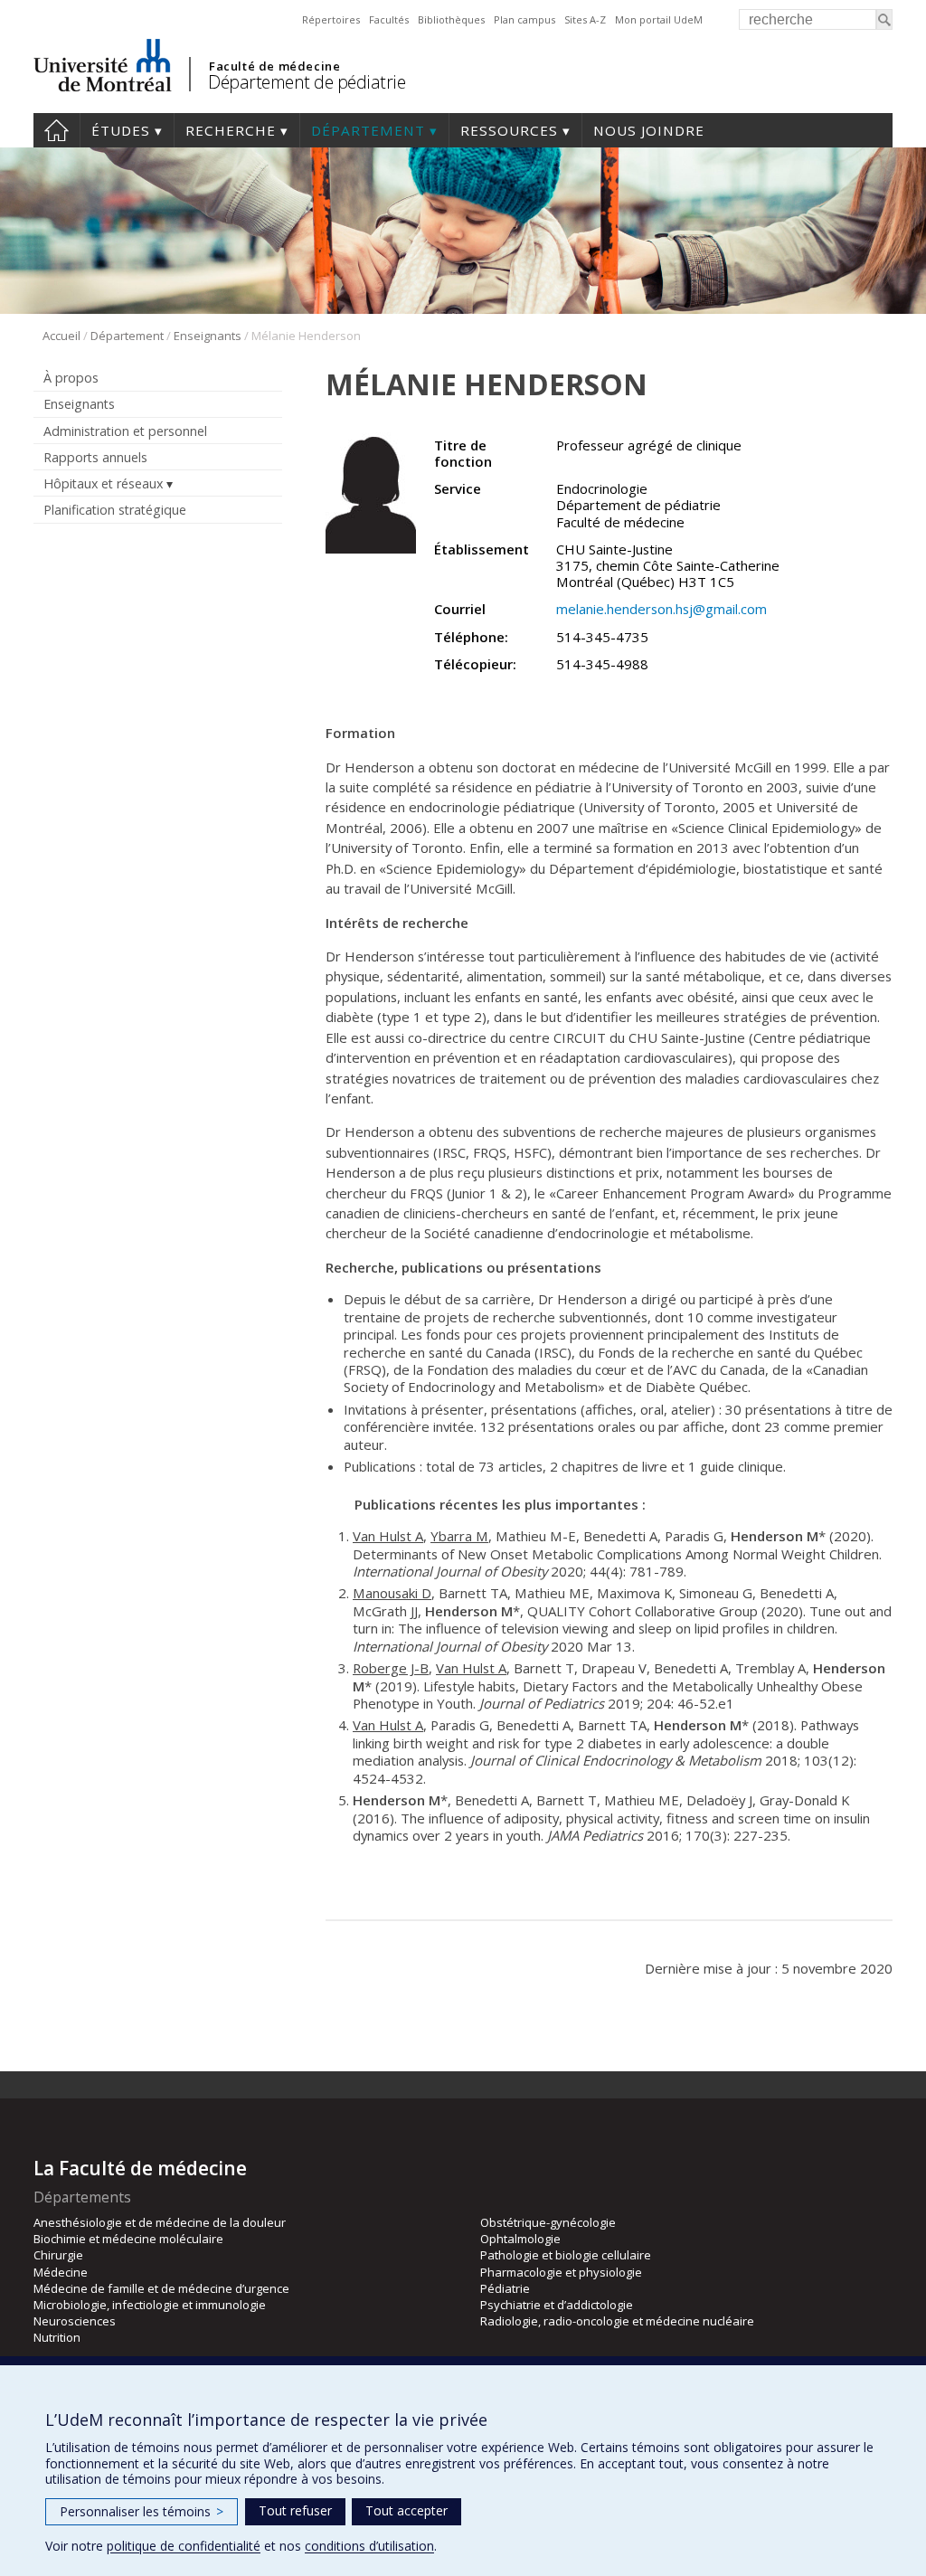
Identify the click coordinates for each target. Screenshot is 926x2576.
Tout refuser (295, 2510)
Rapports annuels (95, 457)
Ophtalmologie (520, 2239)
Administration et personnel (125, 431)
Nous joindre (649, 130)
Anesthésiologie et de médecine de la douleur (160, 2222)
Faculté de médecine (274, 66)
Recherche (231, 130)
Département (368, 130)
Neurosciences (75, 2321)
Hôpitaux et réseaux (103, 483)
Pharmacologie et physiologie (561, 2272)
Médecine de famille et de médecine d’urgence (161, 2288)
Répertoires (331, 19)
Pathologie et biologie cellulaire (566, 2255)
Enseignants (208, 336)
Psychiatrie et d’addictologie (557, 2305)
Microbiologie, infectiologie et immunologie (150, 2305)
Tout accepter (406, 2510)
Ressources (509, 130)
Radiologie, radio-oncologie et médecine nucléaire (617, 2321)
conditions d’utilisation (369, 2546)
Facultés (389, 19)
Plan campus (524, 19)
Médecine (61, 2272)
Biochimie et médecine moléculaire (128, 2239)
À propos (71, 378)
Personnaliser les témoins (142, 2511)
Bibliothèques (451, 19)
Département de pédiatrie (307, 82)
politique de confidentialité (184, 2546)
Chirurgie (58, 2255)
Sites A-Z (585, 19)
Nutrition (57, 2337)
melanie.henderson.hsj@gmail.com (661, 609)
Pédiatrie (505, 2288)
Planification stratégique (115, 510)
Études (121, 130)
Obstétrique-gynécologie (548, 2222)
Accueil (57, 130)
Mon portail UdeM (659, 19)
